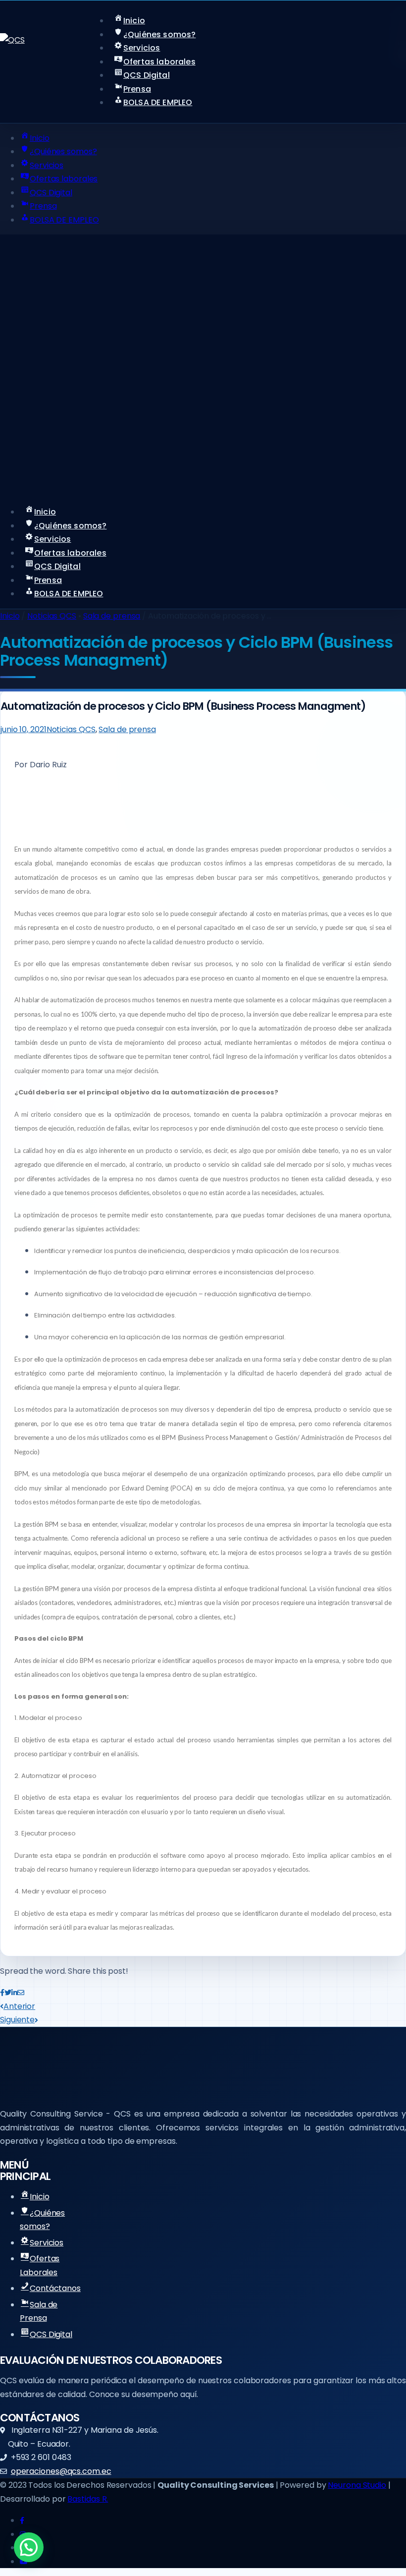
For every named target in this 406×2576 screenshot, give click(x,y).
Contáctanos (55, 2288)
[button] (29, 2547)
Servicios (47, 2243)
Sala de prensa (112, 616)
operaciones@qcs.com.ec (61, 2471)
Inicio (10, 616)
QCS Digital (51, 2334)
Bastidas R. (88, 2499)
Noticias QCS (52, 616)
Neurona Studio (357, 2485)
